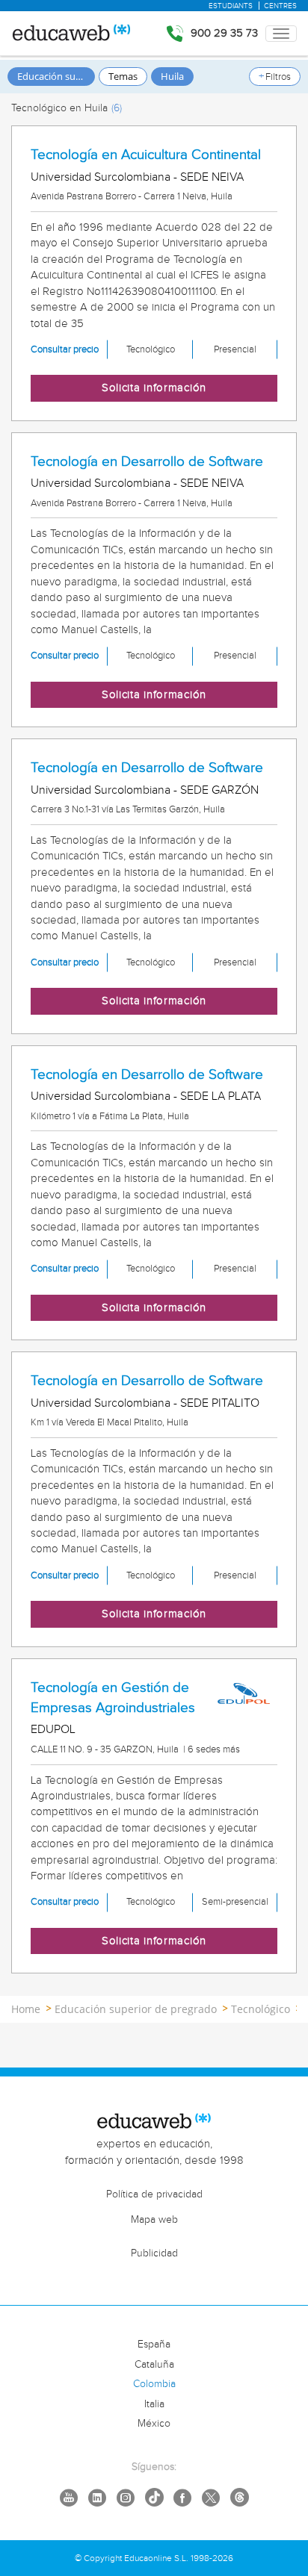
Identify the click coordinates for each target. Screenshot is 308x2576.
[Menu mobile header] (281, 34)
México (154, 2424)
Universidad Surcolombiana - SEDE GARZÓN (145, 790)
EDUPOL (53, 1730)
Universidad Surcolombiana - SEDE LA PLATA (146, 1096)
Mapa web (154, 2220)
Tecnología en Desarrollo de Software (147, 461)
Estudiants (231, 6)
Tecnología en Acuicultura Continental (146, 155)
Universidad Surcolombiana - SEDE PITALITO (145, 1403)
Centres (280, 6)
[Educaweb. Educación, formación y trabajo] (71, 34)
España (154, 2345)
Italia (154, 2404)
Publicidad (154, 2253)
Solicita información (154, 388)
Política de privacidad (154, 2194)
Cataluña (154, 2365)
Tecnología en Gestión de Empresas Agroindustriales (113, 1698)
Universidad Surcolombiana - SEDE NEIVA (137, 177)
